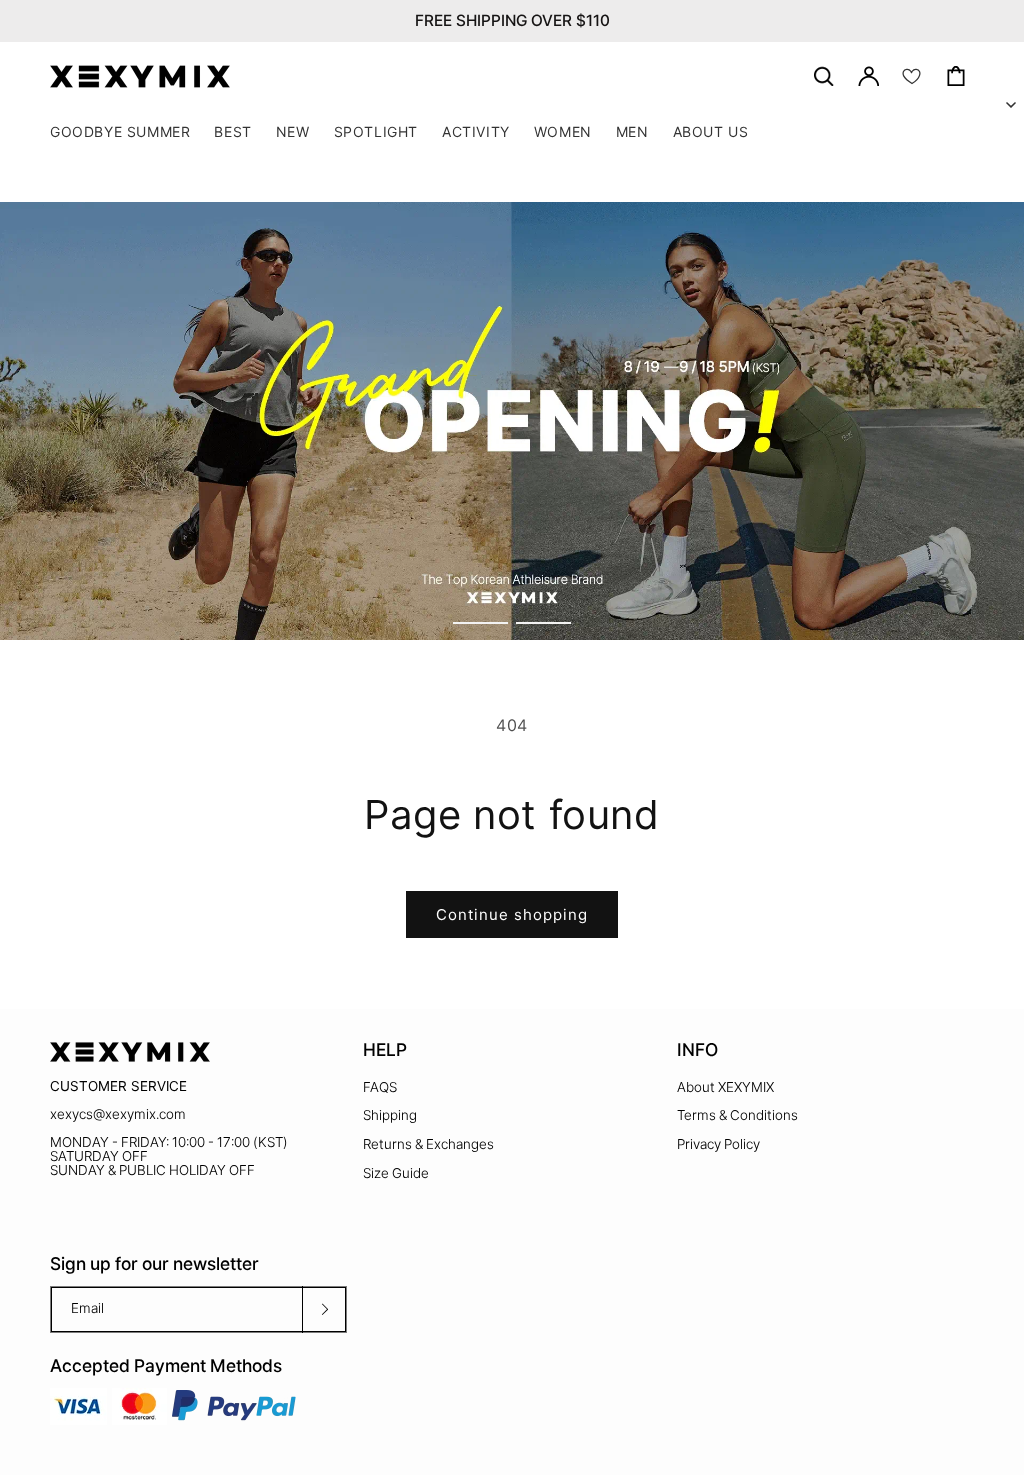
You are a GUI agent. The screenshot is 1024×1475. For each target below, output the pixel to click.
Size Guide (396, 1173)
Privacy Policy (718, 1144)
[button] (376, 132)
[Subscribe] (324, 1309)
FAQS (380, 1087)
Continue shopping (512, 914)
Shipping (390, 1115)
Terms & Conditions (737, 1115)
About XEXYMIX (725, 1087)
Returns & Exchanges (428, 1144)
